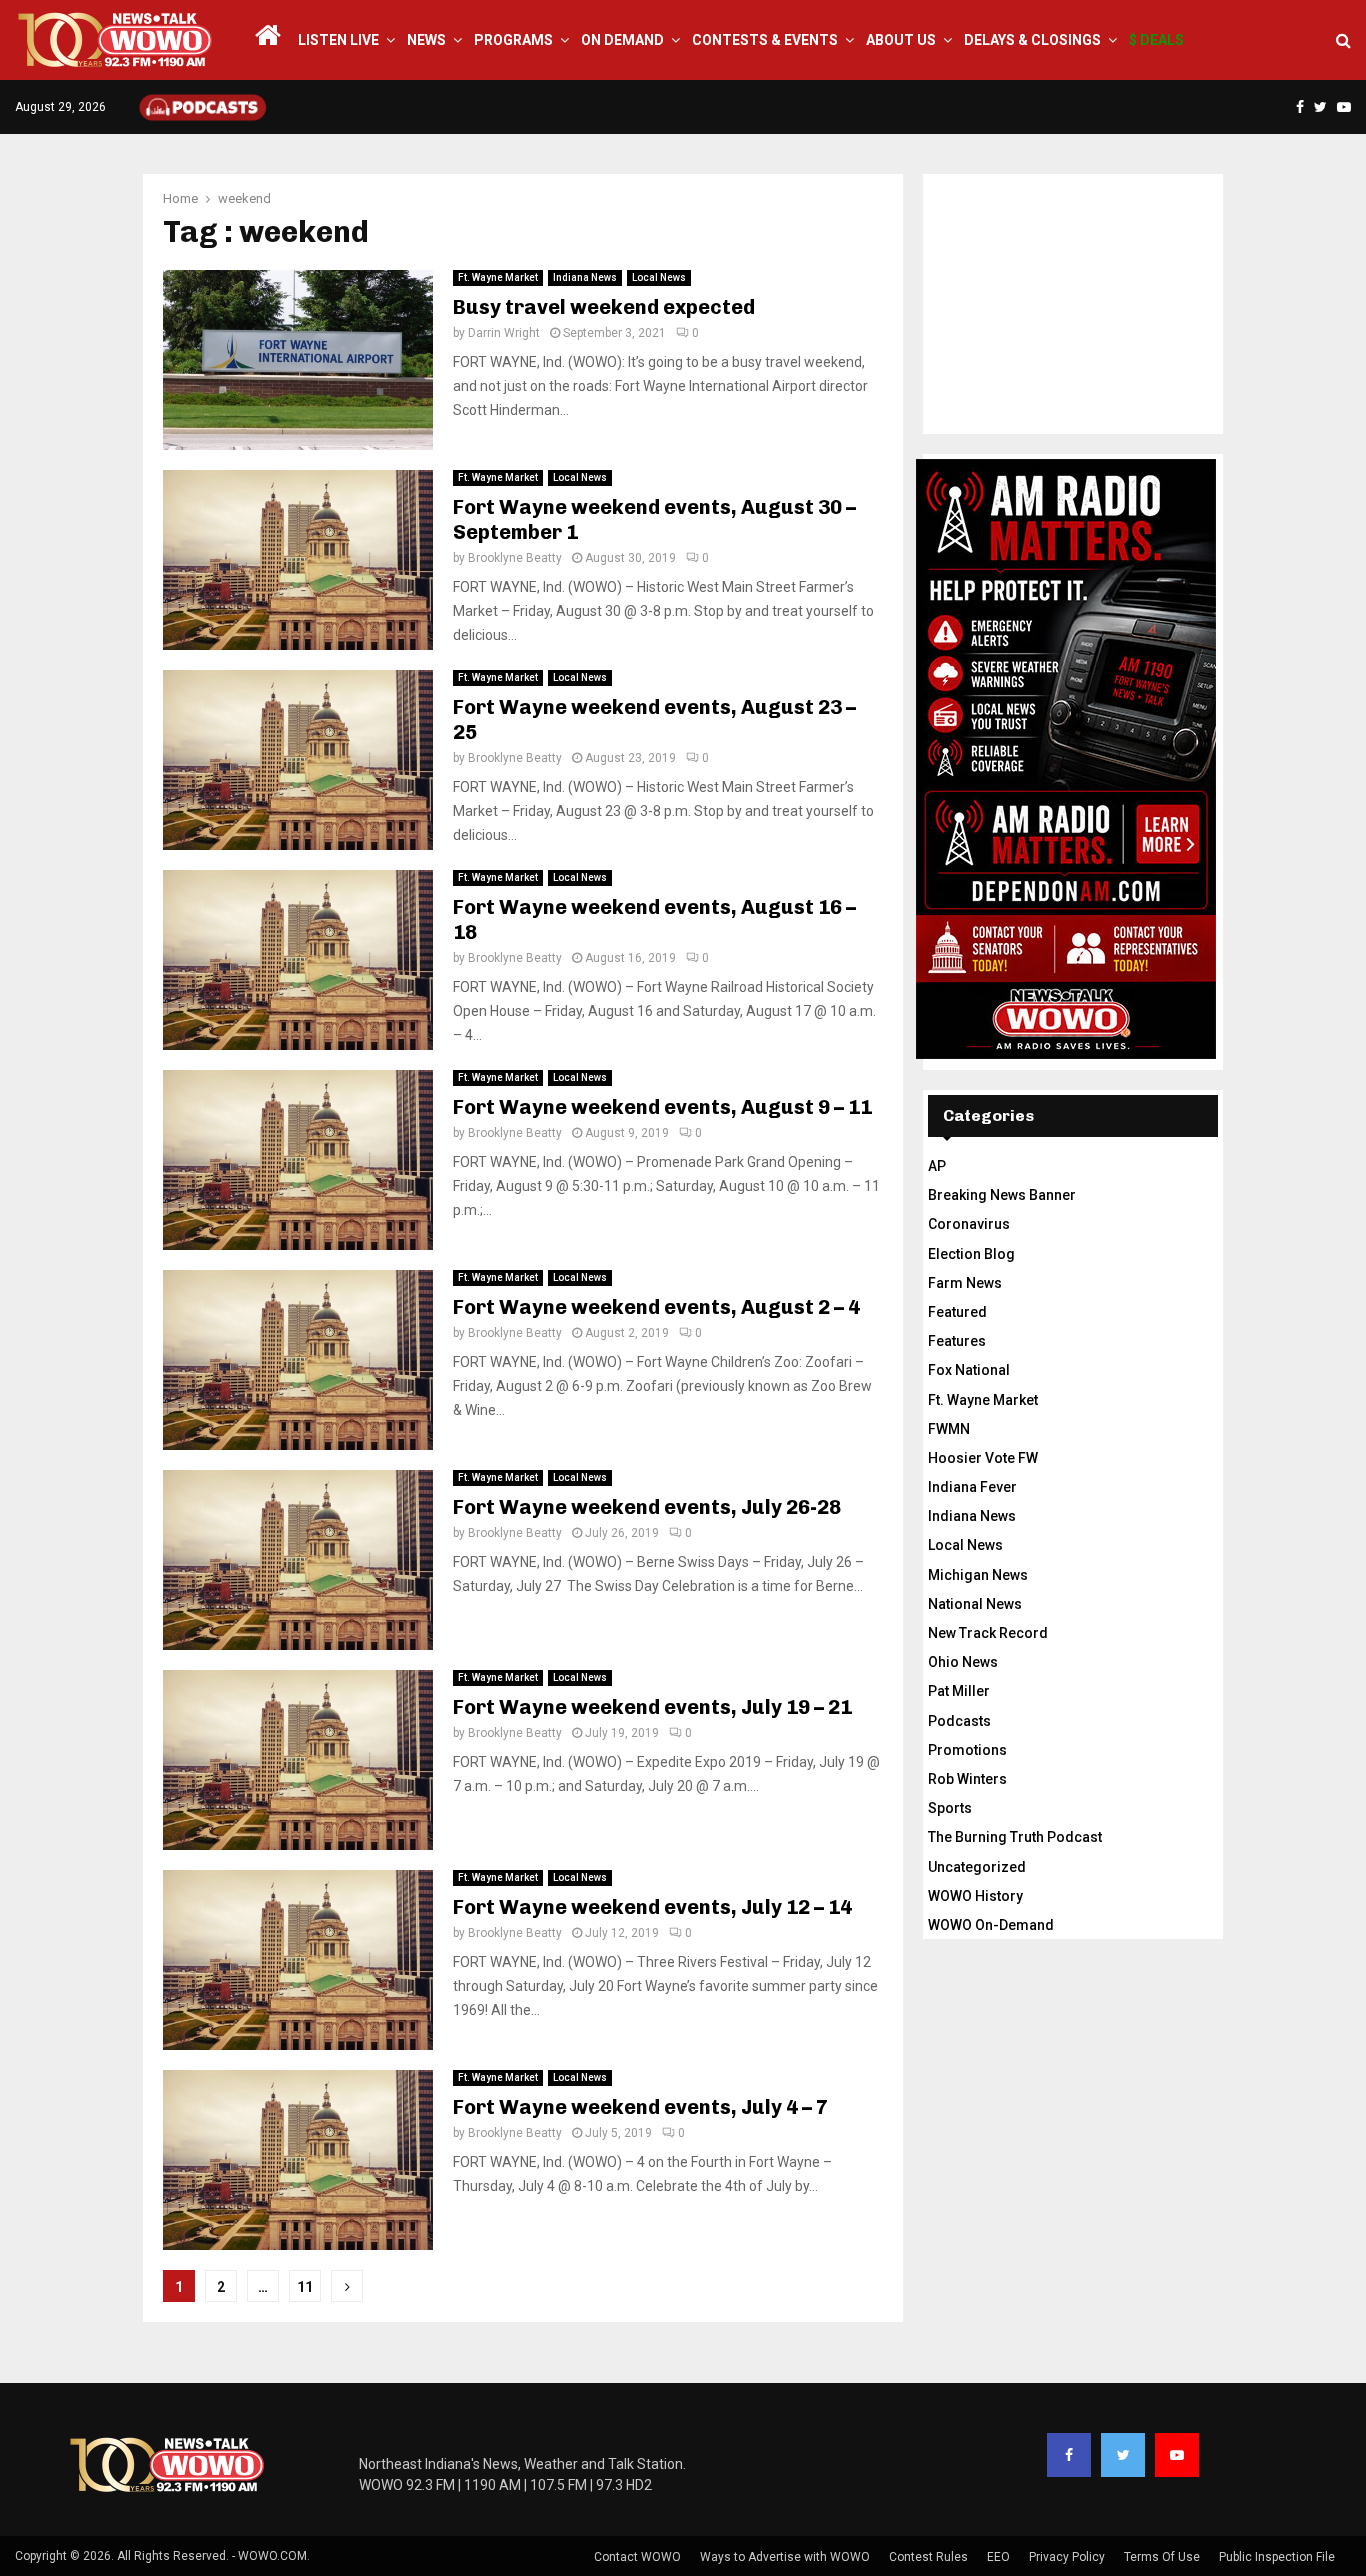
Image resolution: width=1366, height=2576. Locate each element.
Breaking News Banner (1002, 1195)
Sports (950, 1808)
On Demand (622, 40)
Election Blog (971, 1254)
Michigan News (978, 1575)
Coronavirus (969, 1224)
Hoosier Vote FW (983, 1458)
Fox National (969, 1370)
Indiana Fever (972, 1487)
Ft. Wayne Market (498, 277)
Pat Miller (959, 1691)
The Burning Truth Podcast (1015, 1837)
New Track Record (988, 1633)
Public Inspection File (1277, 2557)
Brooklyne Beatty (515, 558)
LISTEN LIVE (338, 40)
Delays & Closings (1032, 40)
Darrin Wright (504, 333)
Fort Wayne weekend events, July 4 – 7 (640, 2107)
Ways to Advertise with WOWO (785, 2557)
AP (937, 1166)
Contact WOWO (637, 2557)
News (426, 40)
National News (975, 1604)
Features (957, 1341)
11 (305, 2287)
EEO (998, 2557)
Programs (513, 40)
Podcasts (959, 1721)
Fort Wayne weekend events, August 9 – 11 (662, 1107)
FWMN (949, 1429)
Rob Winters (967, 1779)
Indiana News (585, 277)
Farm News (965, 1283)
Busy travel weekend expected (604, 307)
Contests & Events (765, 40)
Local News (659, 277)
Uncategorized (977, 1867)
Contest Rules (928, 2557)
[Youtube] (1177, 2455)
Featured (957, 1312)
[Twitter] (1123, 2455)
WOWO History (975, 1896)
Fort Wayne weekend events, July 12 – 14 (652, 1907)
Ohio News (963, 1662)
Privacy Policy (1067, 2557)
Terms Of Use (1162, 2557)
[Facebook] (1069, 2455)
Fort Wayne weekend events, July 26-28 (647, 1507)
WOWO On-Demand (991, 1925)
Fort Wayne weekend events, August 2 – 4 (656, 1307)
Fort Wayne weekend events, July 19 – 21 (652, 1707)
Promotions (967, 1750)
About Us (901, 40)
